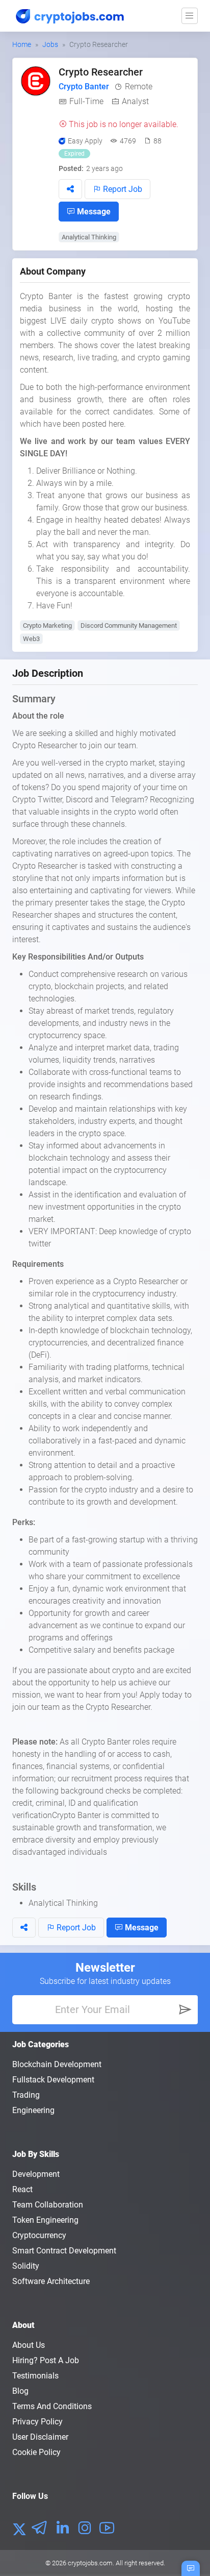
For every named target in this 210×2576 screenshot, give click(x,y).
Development (36, 2174)
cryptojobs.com (90, 2563)
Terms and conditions (52, 2406)
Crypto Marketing (47, 625)
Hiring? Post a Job (46, 2360)
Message (93, 212)
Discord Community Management (129, 625)
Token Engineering (45, 2220)
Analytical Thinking (89, 237)
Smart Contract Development (64, 2251)
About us (29, 2345)
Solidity (26, 2266)
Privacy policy (37, 2422)
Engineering (33, 2110)
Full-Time (86, 101)
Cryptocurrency (39, 2235)
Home (22, 44)
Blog (20, 2391)
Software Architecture (51, 2281)
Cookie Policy (36, 2452)
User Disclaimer (40, 2437)
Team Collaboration (48, 2205)
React (22, 2189)
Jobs (50, 44)
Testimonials (35, 2376)
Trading (26, 2095)
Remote (139, 87)
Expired (74, 154)
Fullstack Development (53, 2080)
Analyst (135, 101)
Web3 (31, 639)
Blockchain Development (57, 2064)
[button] (70, 189)
